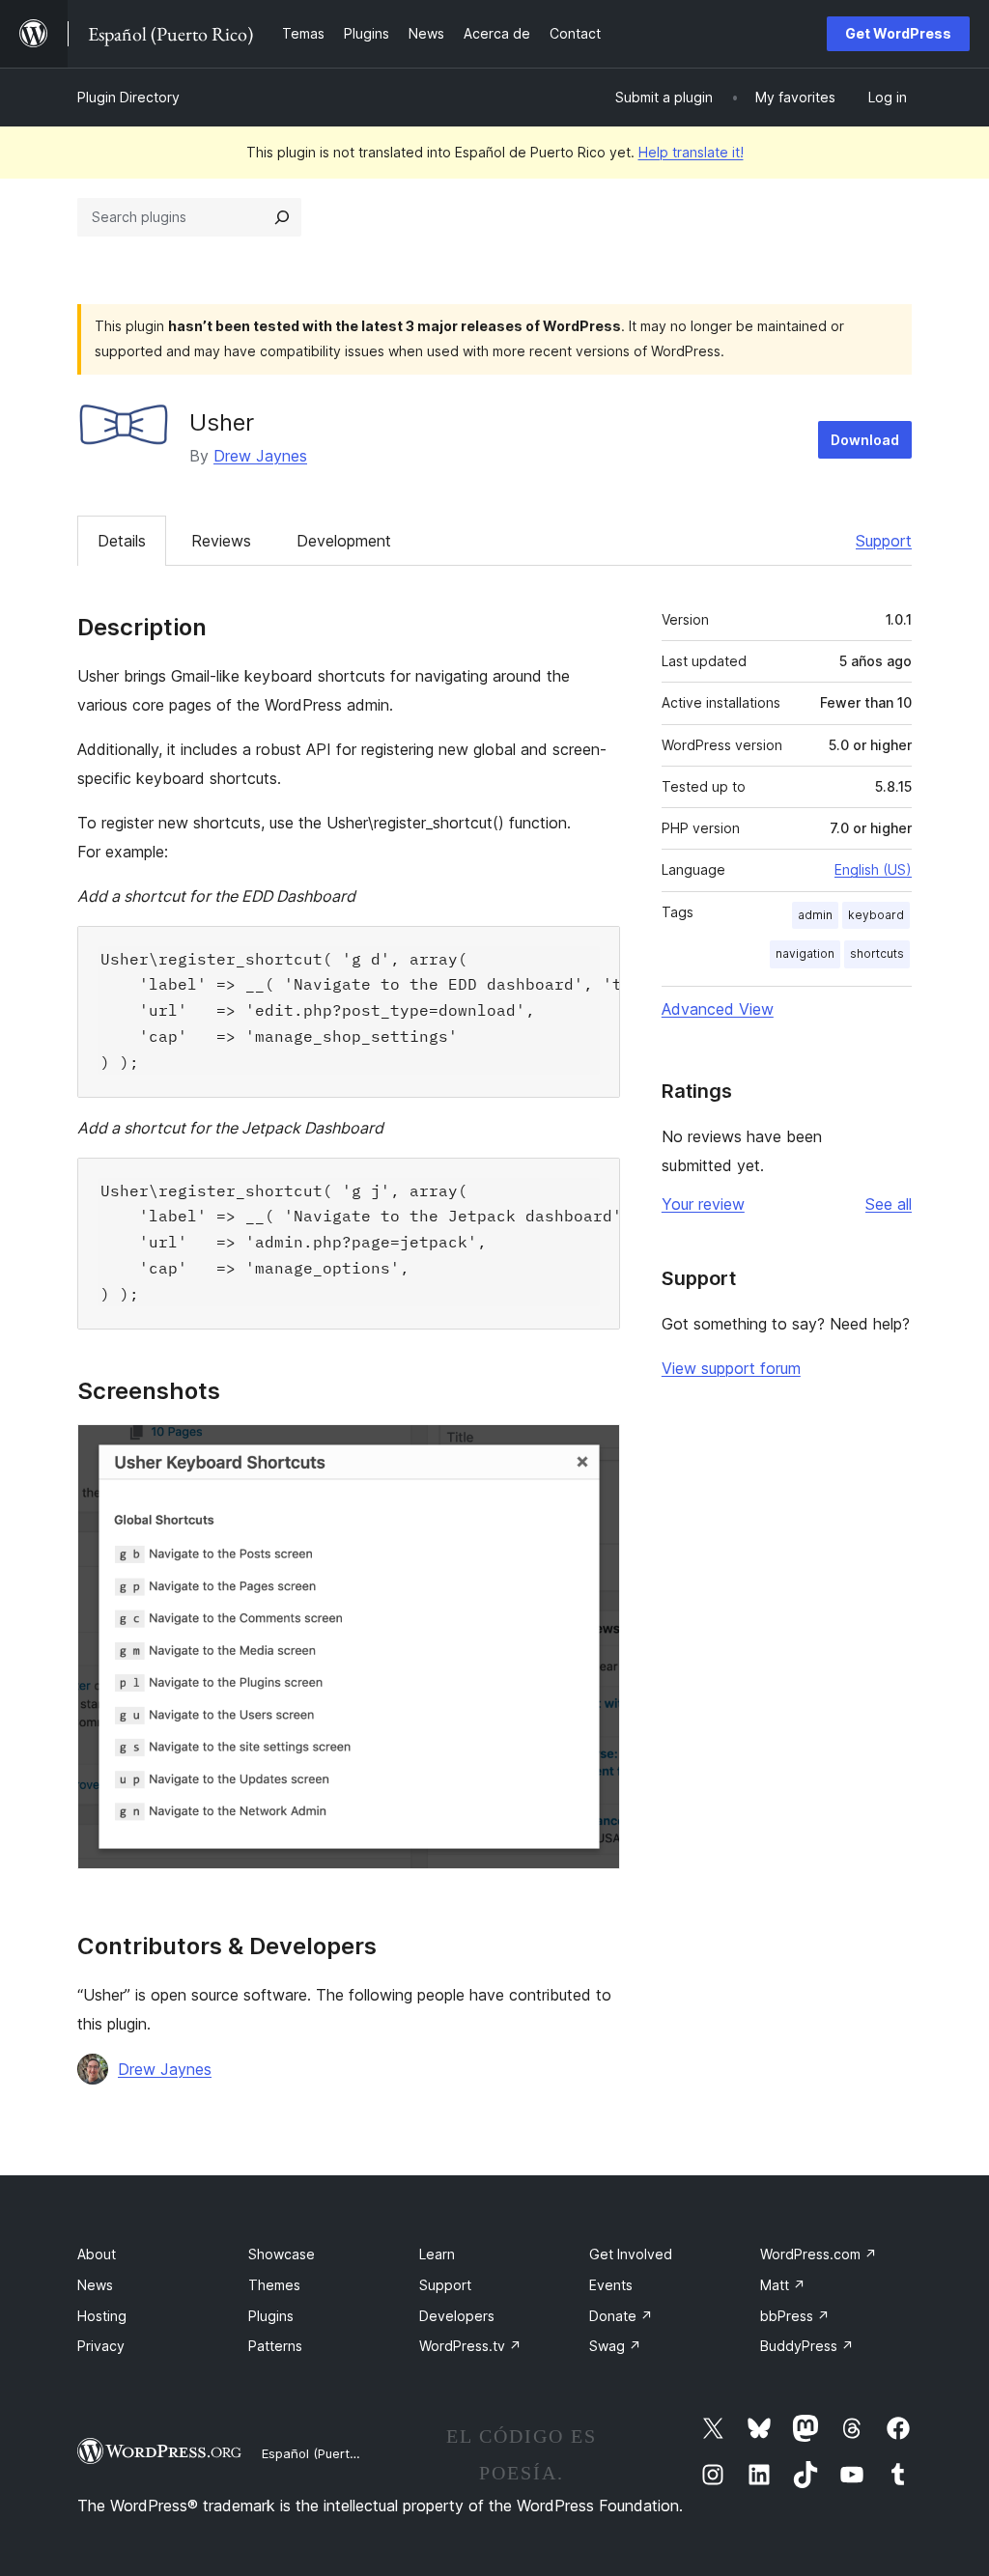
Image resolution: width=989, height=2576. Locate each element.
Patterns (275, 2346)
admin (815, 915)
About (97, 2254)
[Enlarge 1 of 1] (594, 1450)
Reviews (221, 541)
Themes (274, 2285)
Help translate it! (691, 152)
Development (344, 541)
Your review (703, 1204)
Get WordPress (898, 33)
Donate (621, 2316)
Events (611, 2285)
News (95, 2285)
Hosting (102, 2316)
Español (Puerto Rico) (326, 2453)
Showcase (282, 2254)
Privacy (101, 2346)
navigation (805, 953)
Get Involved (631, 2254)
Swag (615, 2346)
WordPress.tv (470, 2346)
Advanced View (718, 1009)
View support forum (731, 1368)
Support (884, 541)
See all (889, 1204)
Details (122, 541)
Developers (457, 2316)
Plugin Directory (128, 97)
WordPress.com (819, 2254)
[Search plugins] (282, 217)
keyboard (876, 915)
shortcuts (877, 953)
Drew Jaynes (260, 456)
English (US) (873, 869)
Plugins (271, 2316)
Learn (437, 2254)
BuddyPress (807, 2346)
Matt (783, 2285)
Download (865, 440)
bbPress (795, 2316)
